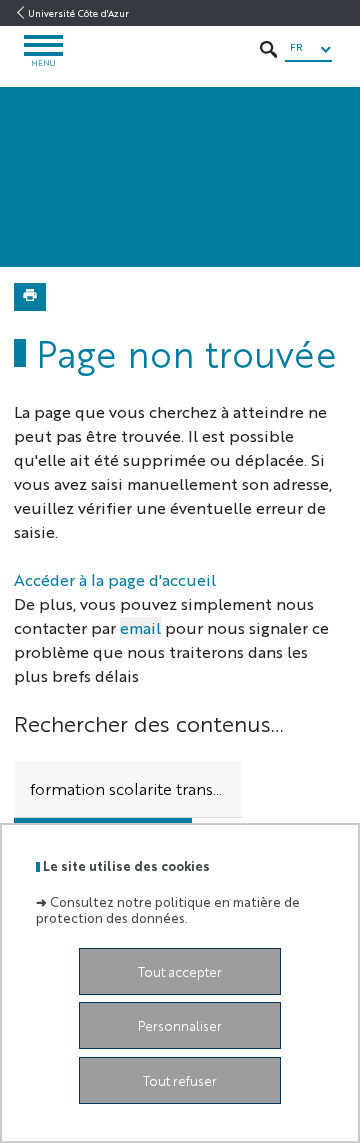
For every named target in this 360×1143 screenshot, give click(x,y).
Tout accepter (180, 971)
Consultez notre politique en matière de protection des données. (168, 909)
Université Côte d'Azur (78, 13)
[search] (128, 789)
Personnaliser (180, 1025)
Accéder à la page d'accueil (115, 579)
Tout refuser (180, 1080)
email (140, 627)
